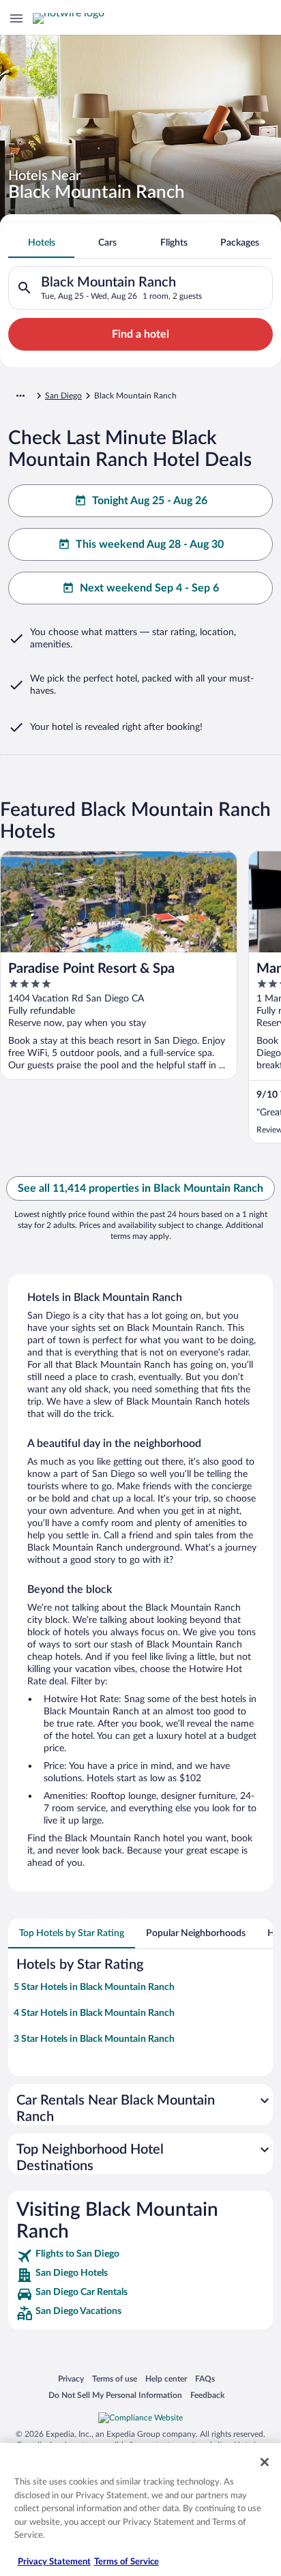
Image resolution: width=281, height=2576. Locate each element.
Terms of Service (127, 2562)
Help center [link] (166, 2379)
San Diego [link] (63, 396)
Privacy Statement (54, 2562)
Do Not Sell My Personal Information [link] (115, 2395)
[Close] (265, 2462)
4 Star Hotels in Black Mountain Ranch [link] (94, 2013)
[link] (140, 2256)
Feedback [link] (207, 2395)
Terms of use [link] (115, 2379)
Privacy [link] (71, 2379)
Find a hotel (140, 334)
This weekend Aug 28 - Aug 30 (150, 544)
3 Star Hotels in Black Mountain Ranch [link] (94, 2039)
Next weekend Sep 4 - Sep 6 (149, 588)
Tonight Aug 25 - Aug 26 (150, 501)
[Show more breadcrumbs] (20, 396)
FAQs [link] (205, 2379)
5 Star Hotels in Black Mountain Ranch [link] (94, 1987)
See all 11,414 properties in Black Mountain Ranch (140, 1188)
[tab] (41, 243)
